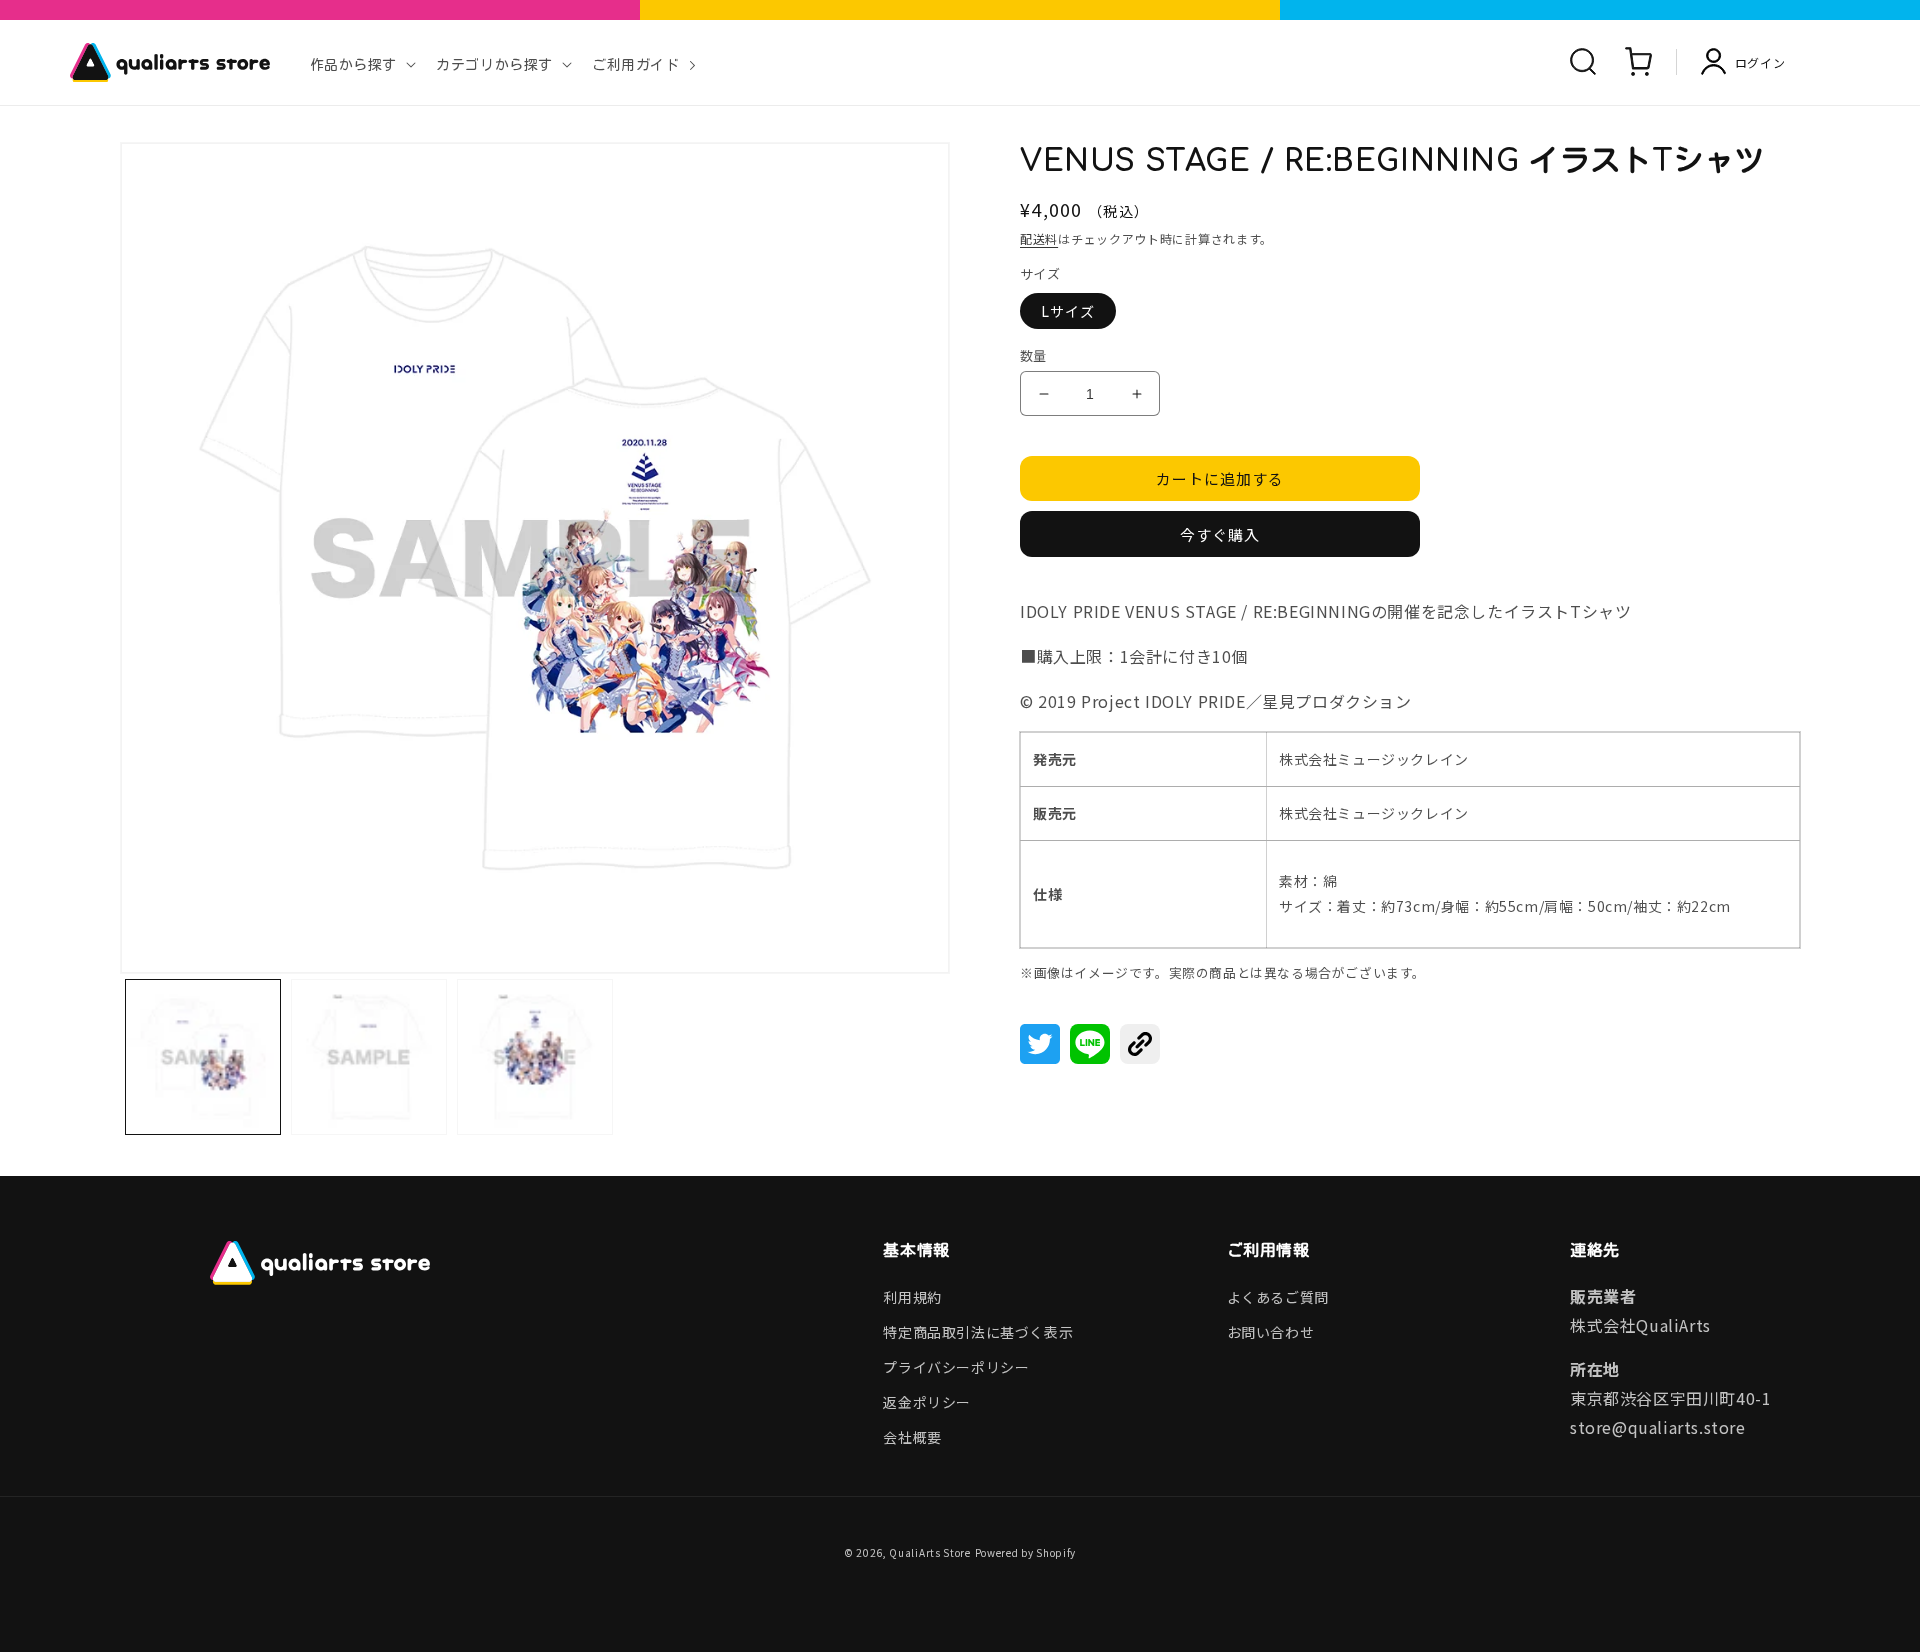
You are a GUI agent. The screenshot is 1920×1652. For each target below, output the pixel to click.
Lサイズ (1068, 311)
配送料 (1039, 238)
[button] (361, 62)
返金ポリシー (927, 1402)
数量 (1033, 355)
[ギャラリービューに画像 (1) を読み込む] (203, 1057)
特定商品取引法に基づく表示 (978, 1332)
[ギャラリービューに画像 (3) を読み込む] (535, 1057)
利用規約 (912, 1297)
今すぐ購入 (1220, 534)
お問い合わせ (1271, 1332)
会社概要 (912, 1437)
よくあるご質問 (1278, 1297)
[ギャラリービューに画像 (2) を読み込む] (369, 1057)
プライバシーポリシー (956, 1367)
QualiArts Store (930, 1552)
